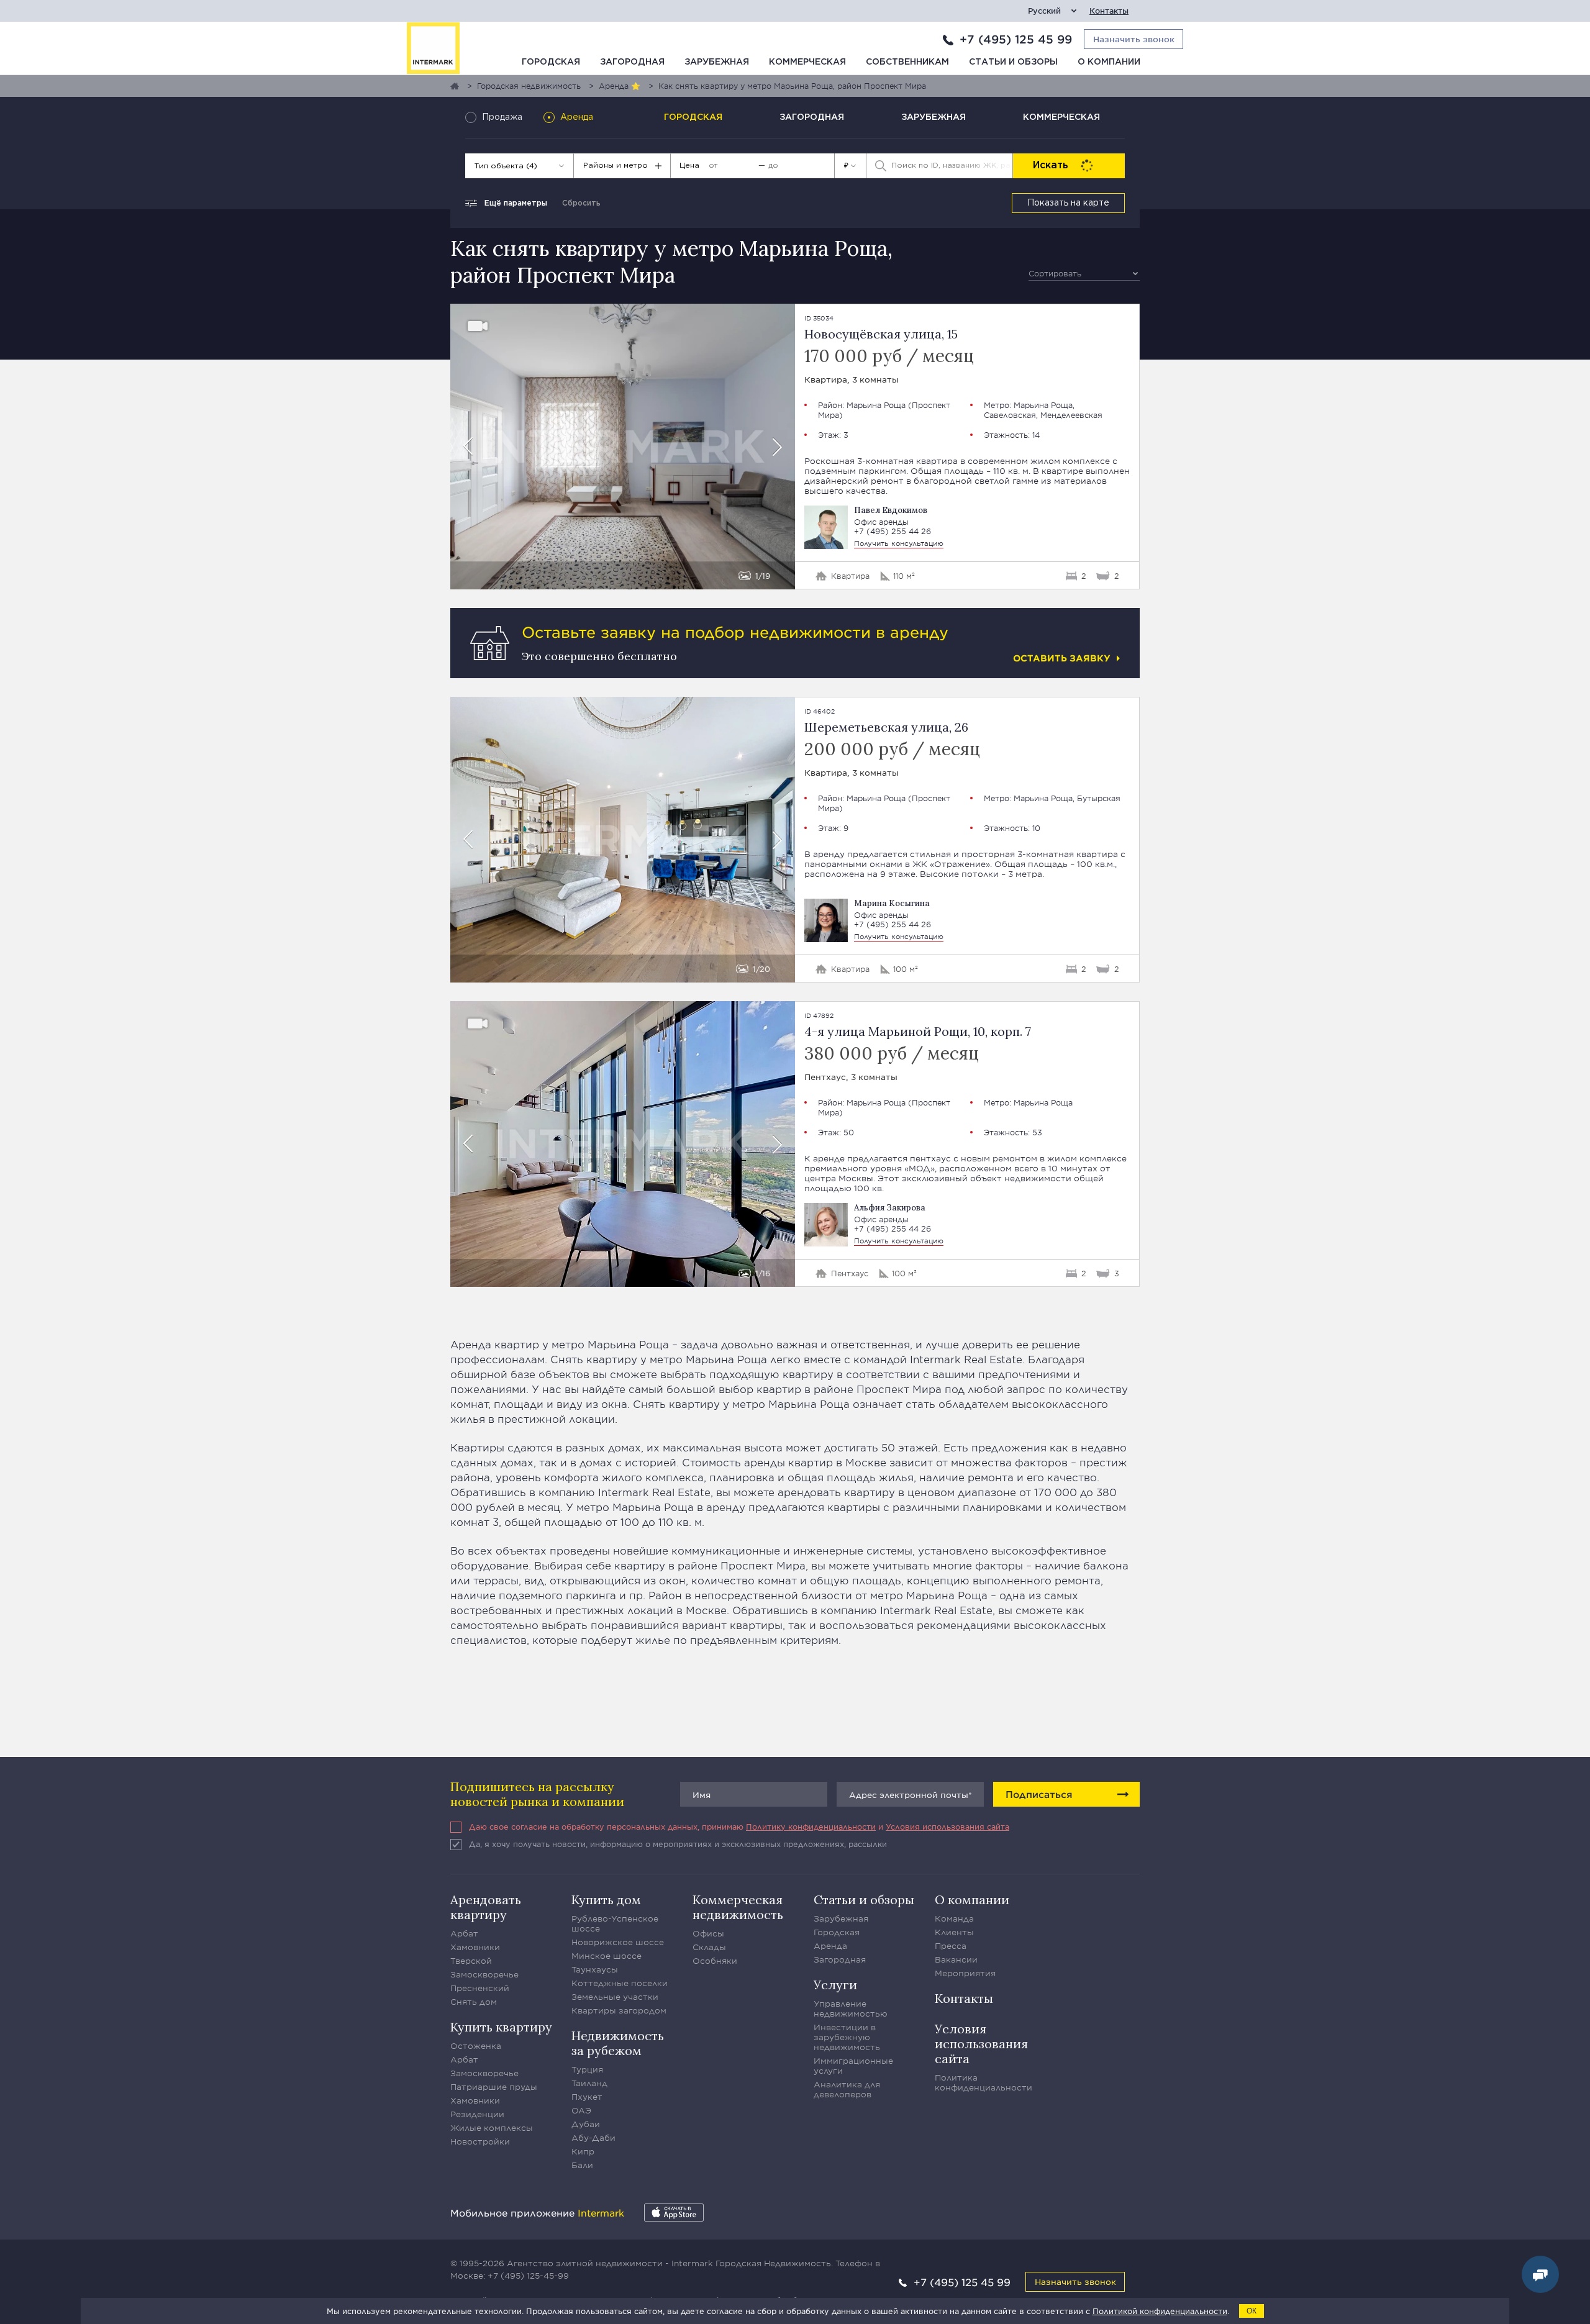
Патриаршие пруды (494, 2087)
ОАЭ (581, 2110)
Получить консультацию (899, 543)
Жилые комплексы (492, 2128)
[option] (623, 447)
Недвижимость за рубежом (618, 2043)
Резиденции (477, 2114)
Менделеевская (1071, 415)
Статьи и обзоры (1013, 62)
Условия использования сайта (947, 1827)
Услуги (835, 1985)
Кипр (583, 2151)
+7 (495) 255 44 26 (893, 531)
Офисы (708, 1933)
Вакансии (956, 1959)
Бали (582, 2165)
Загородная (632, 62)
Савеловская (1010, 415)
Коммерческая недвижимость (738, 1907)
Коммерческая (807, 62)
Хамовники (475, 1947)
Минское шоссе (606, 1956)
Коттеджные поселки (620, 1983)
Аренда (830, 1946)
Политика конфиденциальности (984, 2082)
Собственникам (907, 62)
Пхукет (587, 2097)
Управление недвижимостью (851, 2009)
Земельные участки (615, 1997)
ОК (1252, 2311)
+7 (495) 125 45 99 (1016, 39)
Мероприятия (965, 1973)
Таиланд (589, 2083)
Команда (954, 1918)
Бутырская (1099, 798)
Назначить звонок (1075, 2281)
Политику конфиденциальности (811, 1827)
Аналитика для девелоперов (847, 2089)
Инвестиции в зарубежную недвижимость (847, 2037)
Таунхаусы (595, 1969)
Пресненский (480, 1988)
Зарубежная (717, 62)
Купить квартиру (501, 2027)
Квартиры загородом (619, 2010)
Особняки (715, 1961)
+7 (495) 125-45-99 (528, 2276)
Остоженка (476, 2046)
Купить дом (606, 1900)
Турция (587, 2069)
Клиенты (954, 1932)
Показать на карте (1068, 203)
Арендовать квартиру (486, 1907)
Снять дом (474, 2002)
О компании (1109, 62)
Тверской (471, 1961)
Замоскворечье (484, 1974)
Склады (709, 1947)
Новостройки (480, 2141)
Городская (551, 62)
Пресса (951, 1946)
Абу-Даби (593, 2138)
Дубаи (586, 2124)
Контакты (1109, 11)
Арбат (464, 1933)
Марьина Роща (876, 405)
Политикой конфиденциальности (1160, 2311)
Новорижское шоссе (618, 1942)
